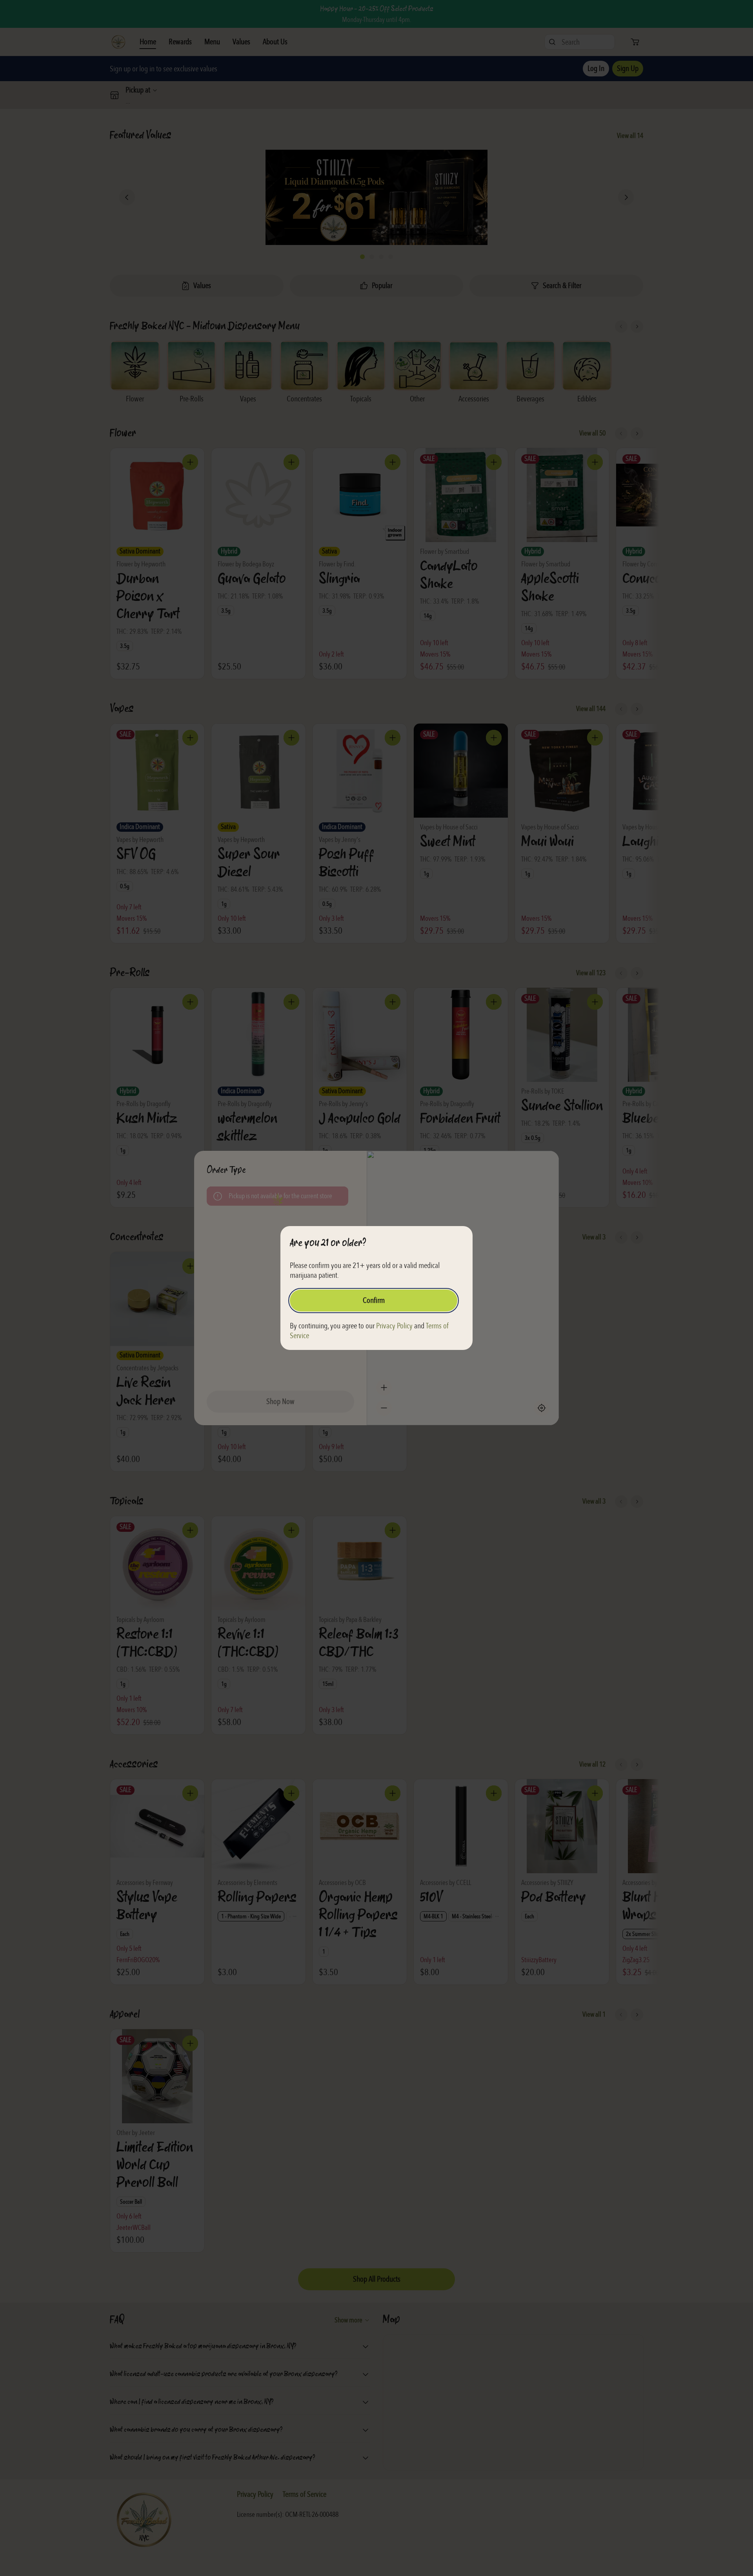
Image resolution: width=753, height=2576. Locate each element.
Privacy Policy (394, 1326)
